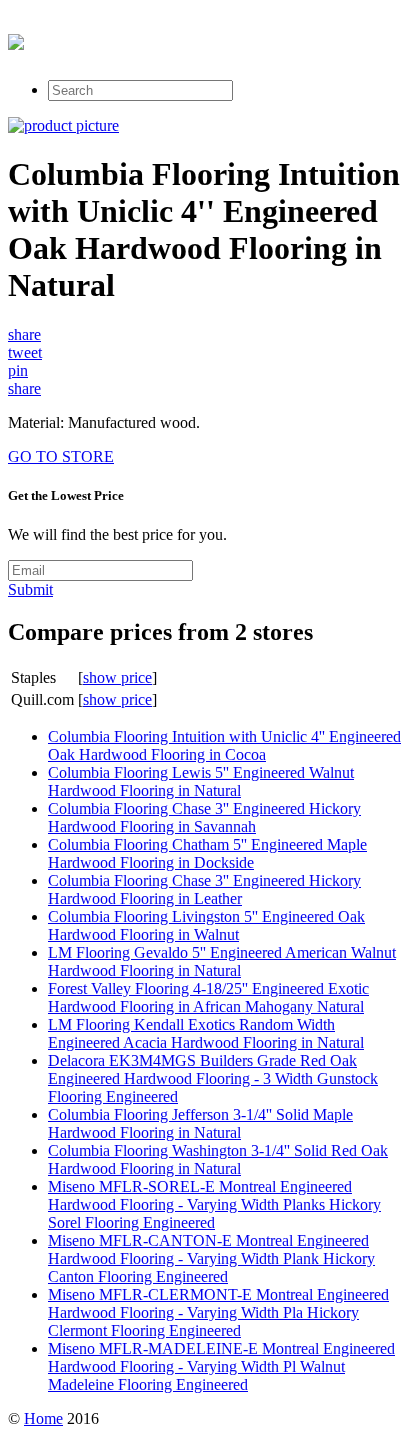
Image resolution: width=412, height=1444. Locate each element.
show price (117, 677)
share (24, 334)
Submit (30, 589)
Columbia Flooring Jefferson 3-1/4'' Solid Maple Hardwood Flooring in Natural (200, 1123)
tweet (25, 352)
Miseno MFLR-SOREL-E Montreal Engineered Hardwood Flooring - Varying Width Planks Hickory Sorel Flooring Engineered (214, 1204)
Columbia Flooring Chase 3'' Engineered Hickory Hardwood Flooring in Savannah (204, 817)
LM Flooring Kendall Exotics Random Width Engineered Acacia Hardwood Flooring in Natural (206, 1033)
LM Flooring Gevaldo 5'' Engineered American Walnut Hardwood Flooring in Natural (222, 961)
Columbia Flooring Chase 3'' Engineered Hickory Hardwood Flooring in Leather (204, 889)
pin (18, 370)
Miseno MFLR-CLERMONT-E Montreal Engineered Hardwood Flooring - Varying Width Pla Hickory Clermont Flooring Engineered (218, 1312)
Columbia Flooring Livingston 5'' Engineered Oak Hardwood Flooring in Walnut (206, 925)
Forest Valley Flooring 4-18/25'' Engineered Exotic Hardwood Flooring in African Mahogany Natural (208, 997)
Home (43, 1418)
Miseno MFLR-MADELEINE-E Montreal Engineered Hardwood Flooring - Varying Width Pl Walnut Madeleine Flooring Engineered (221, 1366)
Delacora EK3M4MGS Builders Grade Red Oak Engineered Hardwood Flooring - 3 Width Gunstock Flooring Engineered (213, 1078)
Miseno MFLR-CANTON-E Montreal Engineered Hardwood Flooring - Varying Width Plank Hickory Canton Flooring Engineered (211, 1258)
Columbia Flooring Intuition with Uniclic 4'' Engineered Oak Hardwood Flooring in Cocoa (224, 745)
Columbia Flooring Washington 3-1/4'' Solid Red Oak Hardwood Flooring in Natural (218, 1159)
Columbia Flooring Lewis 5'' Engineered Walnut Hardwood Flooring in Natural (201, 781)
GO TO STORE (61, 456)
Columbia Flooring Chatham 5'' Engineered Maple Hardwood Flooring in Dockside (207, 853)
